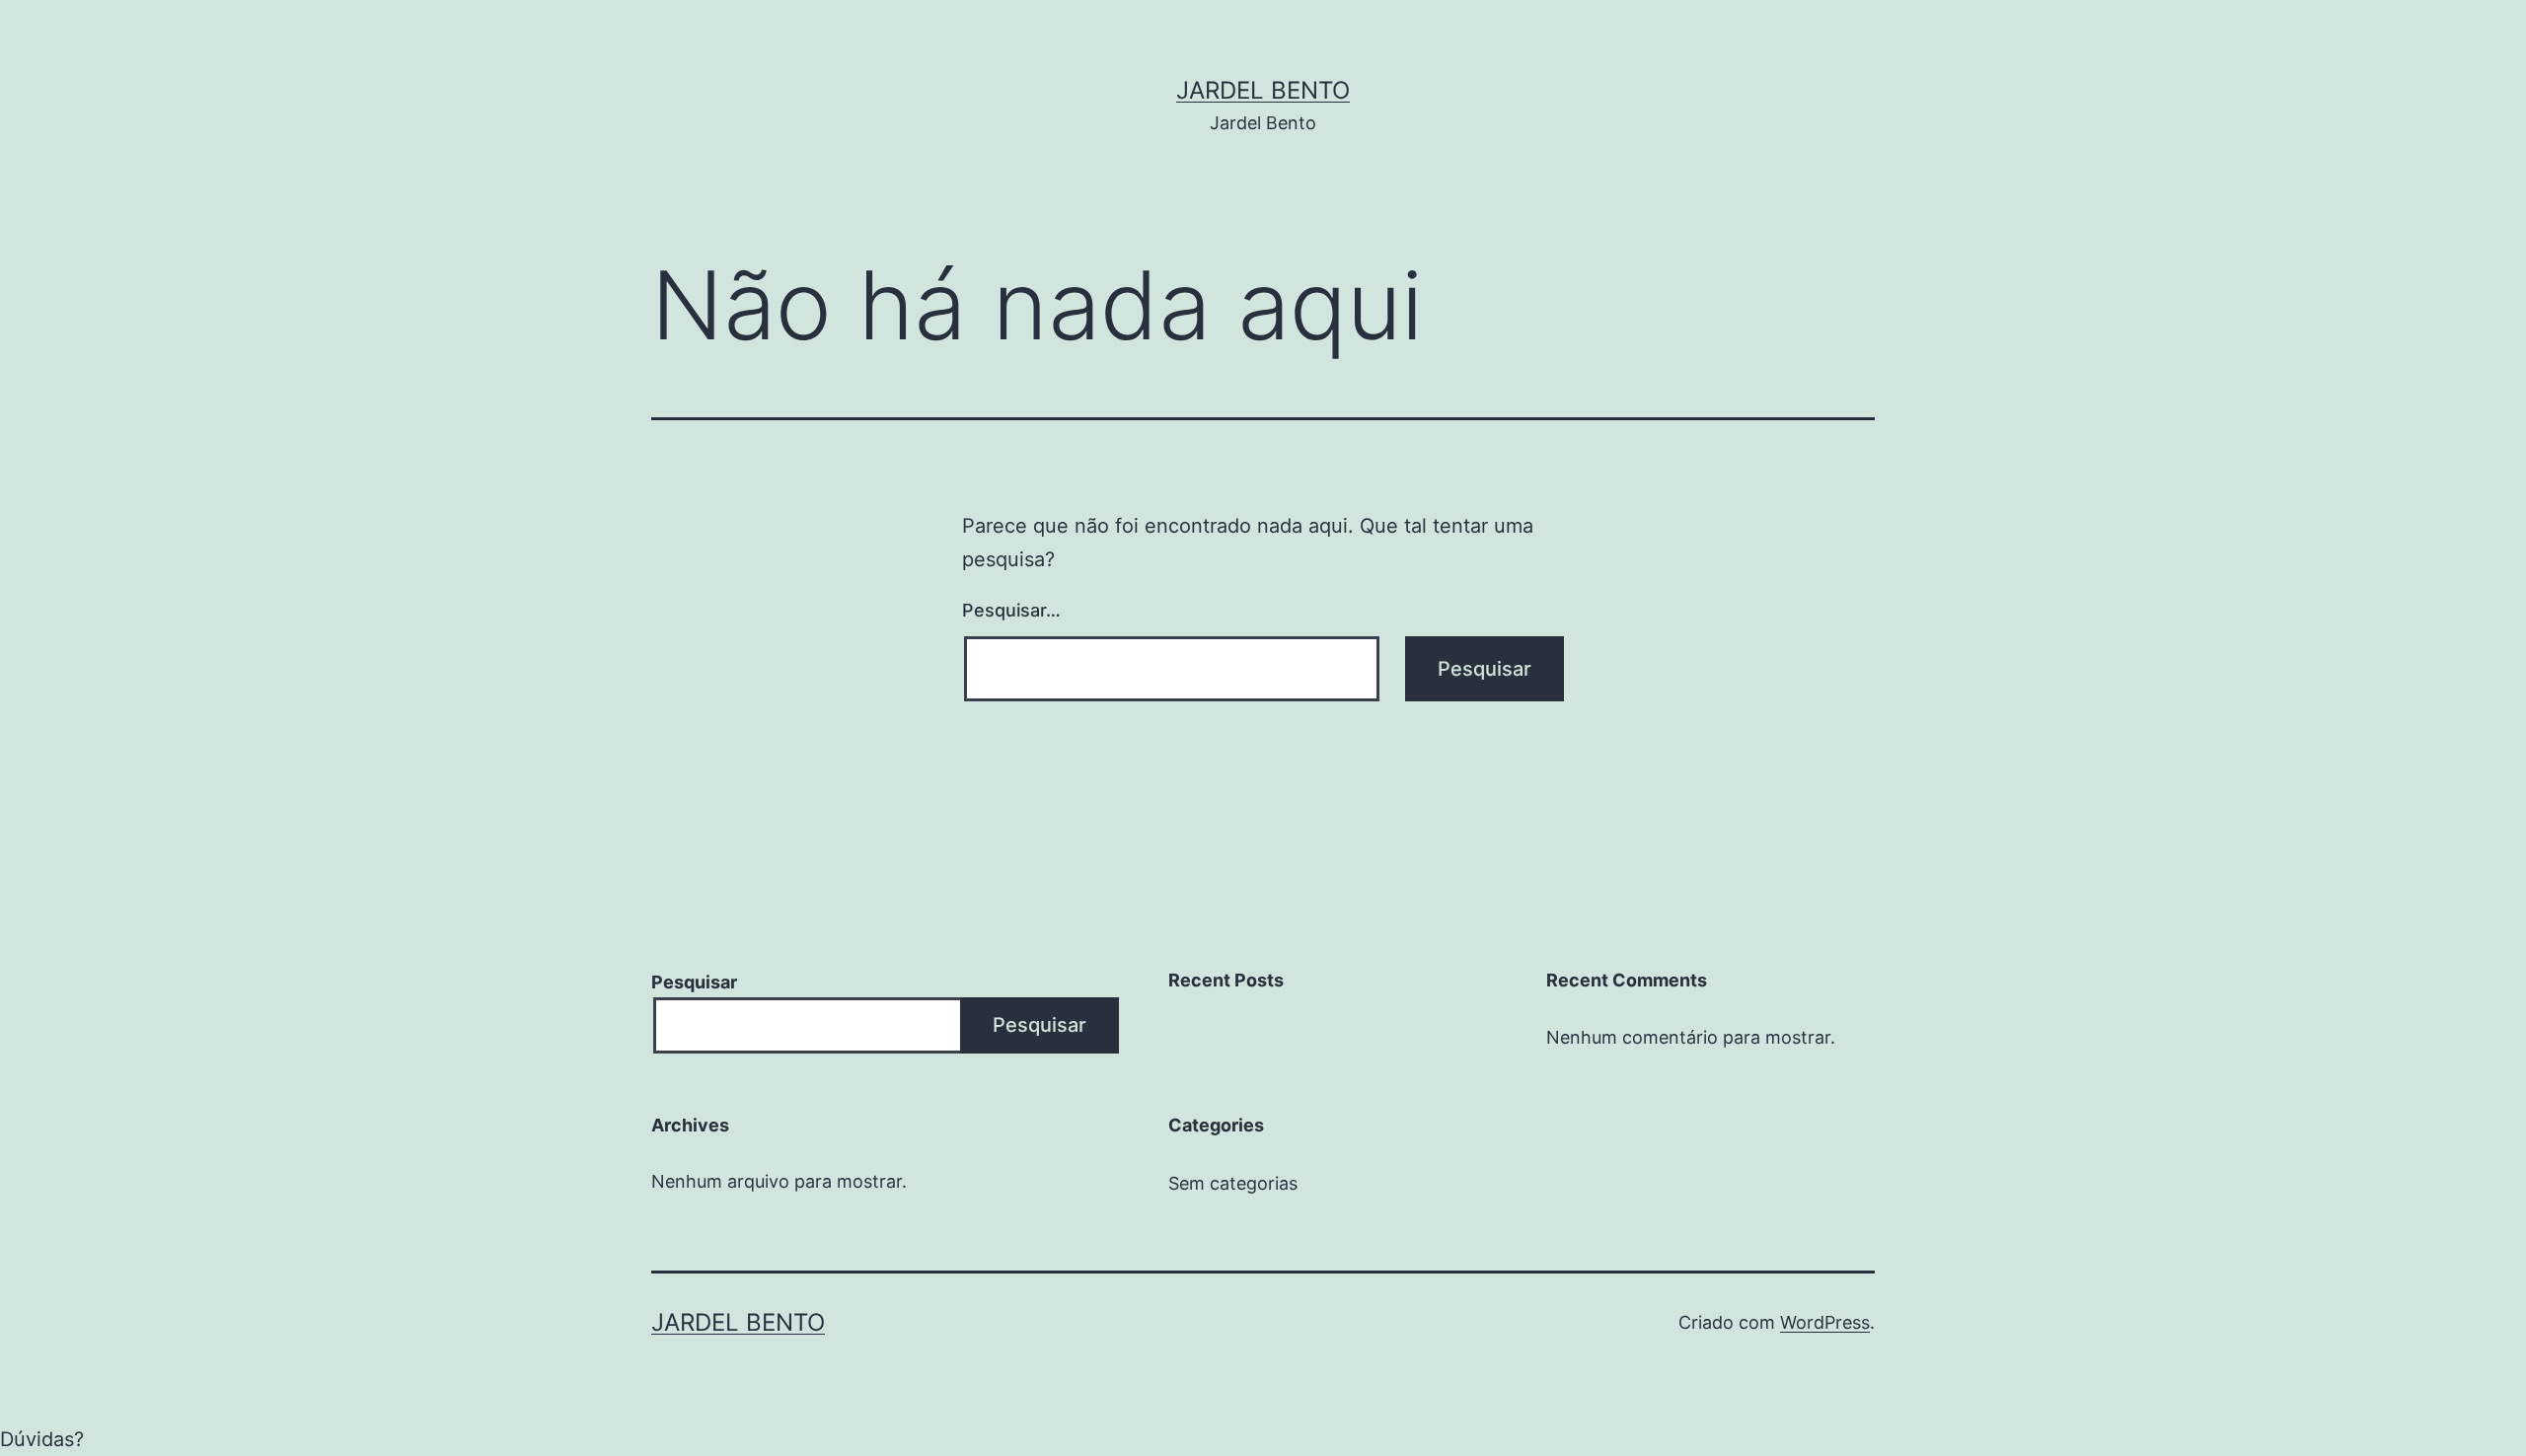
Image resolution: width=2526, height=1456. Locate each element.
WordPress (1825, 1322)
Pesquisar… (1011, 610)
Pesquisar (694, 982)
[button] (1263, 1439)
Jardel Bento (1263, 90)
